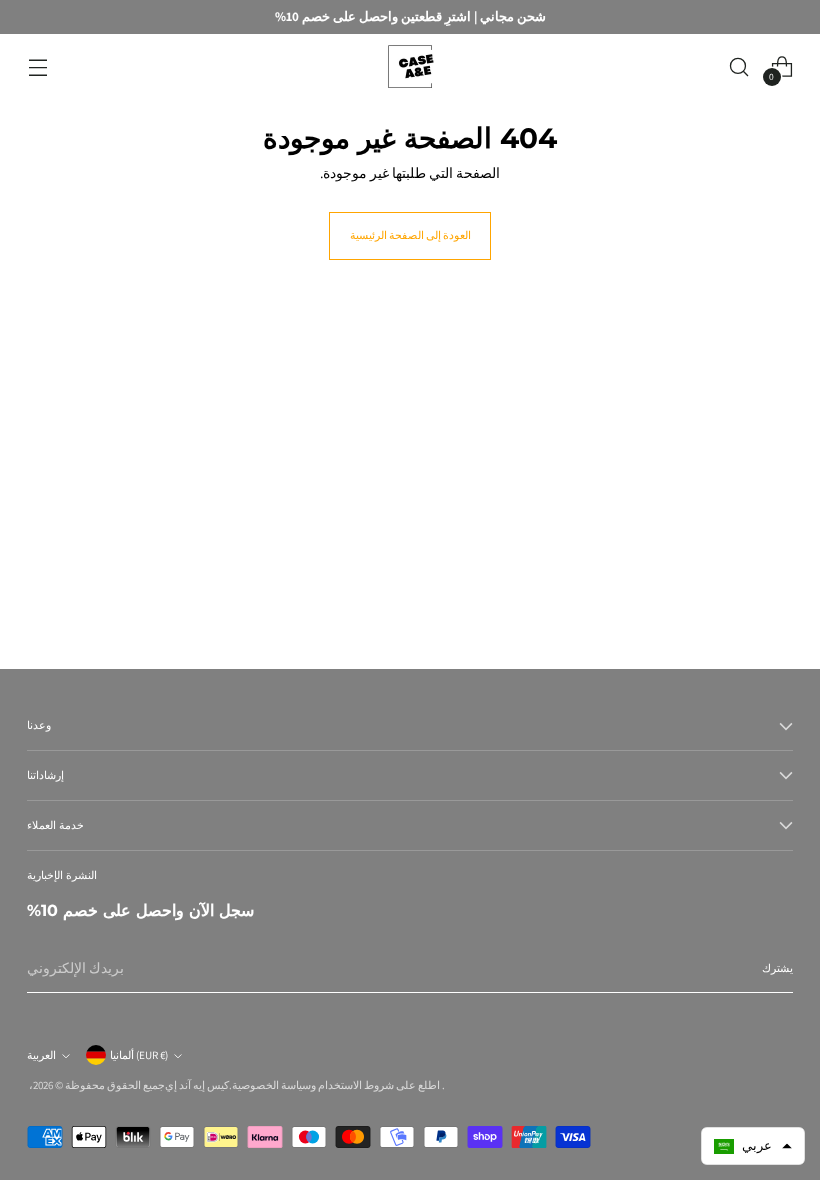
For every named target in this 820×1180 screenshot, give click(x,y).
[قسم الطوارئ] (410, 66)
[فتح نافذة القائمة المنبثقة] (37, 66)
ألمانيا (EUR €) (139, 1055)
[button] (753, 1146)
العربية (41, 1055)
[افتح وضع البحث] (739, 66)
